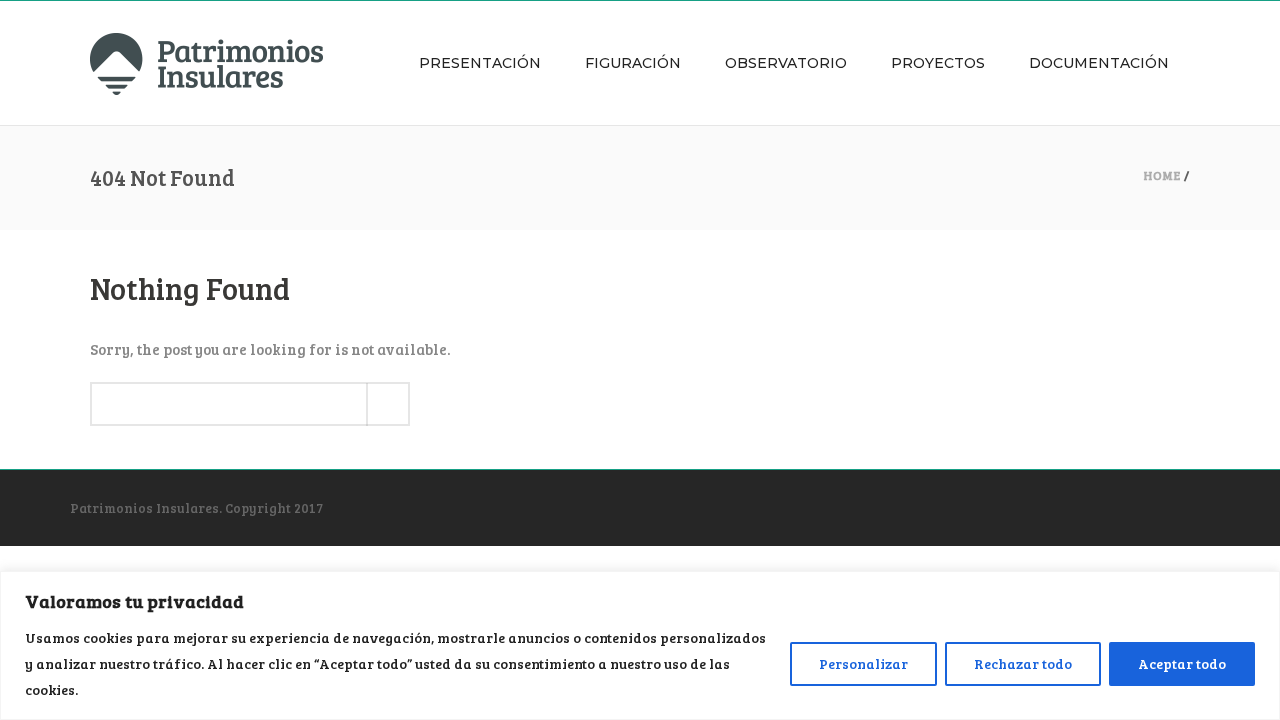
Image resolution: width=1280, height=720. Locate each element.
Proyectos (938, 63)
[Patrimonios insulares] (207, 63)
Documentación (1099, 63)
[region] (640, 645)
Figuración (633, 63)
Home (1162, 175)
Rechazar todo (1023, 663)
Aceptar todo (1182, 663)
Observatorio (786, 63)
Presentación (480, 63)
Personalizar (863, 663)
